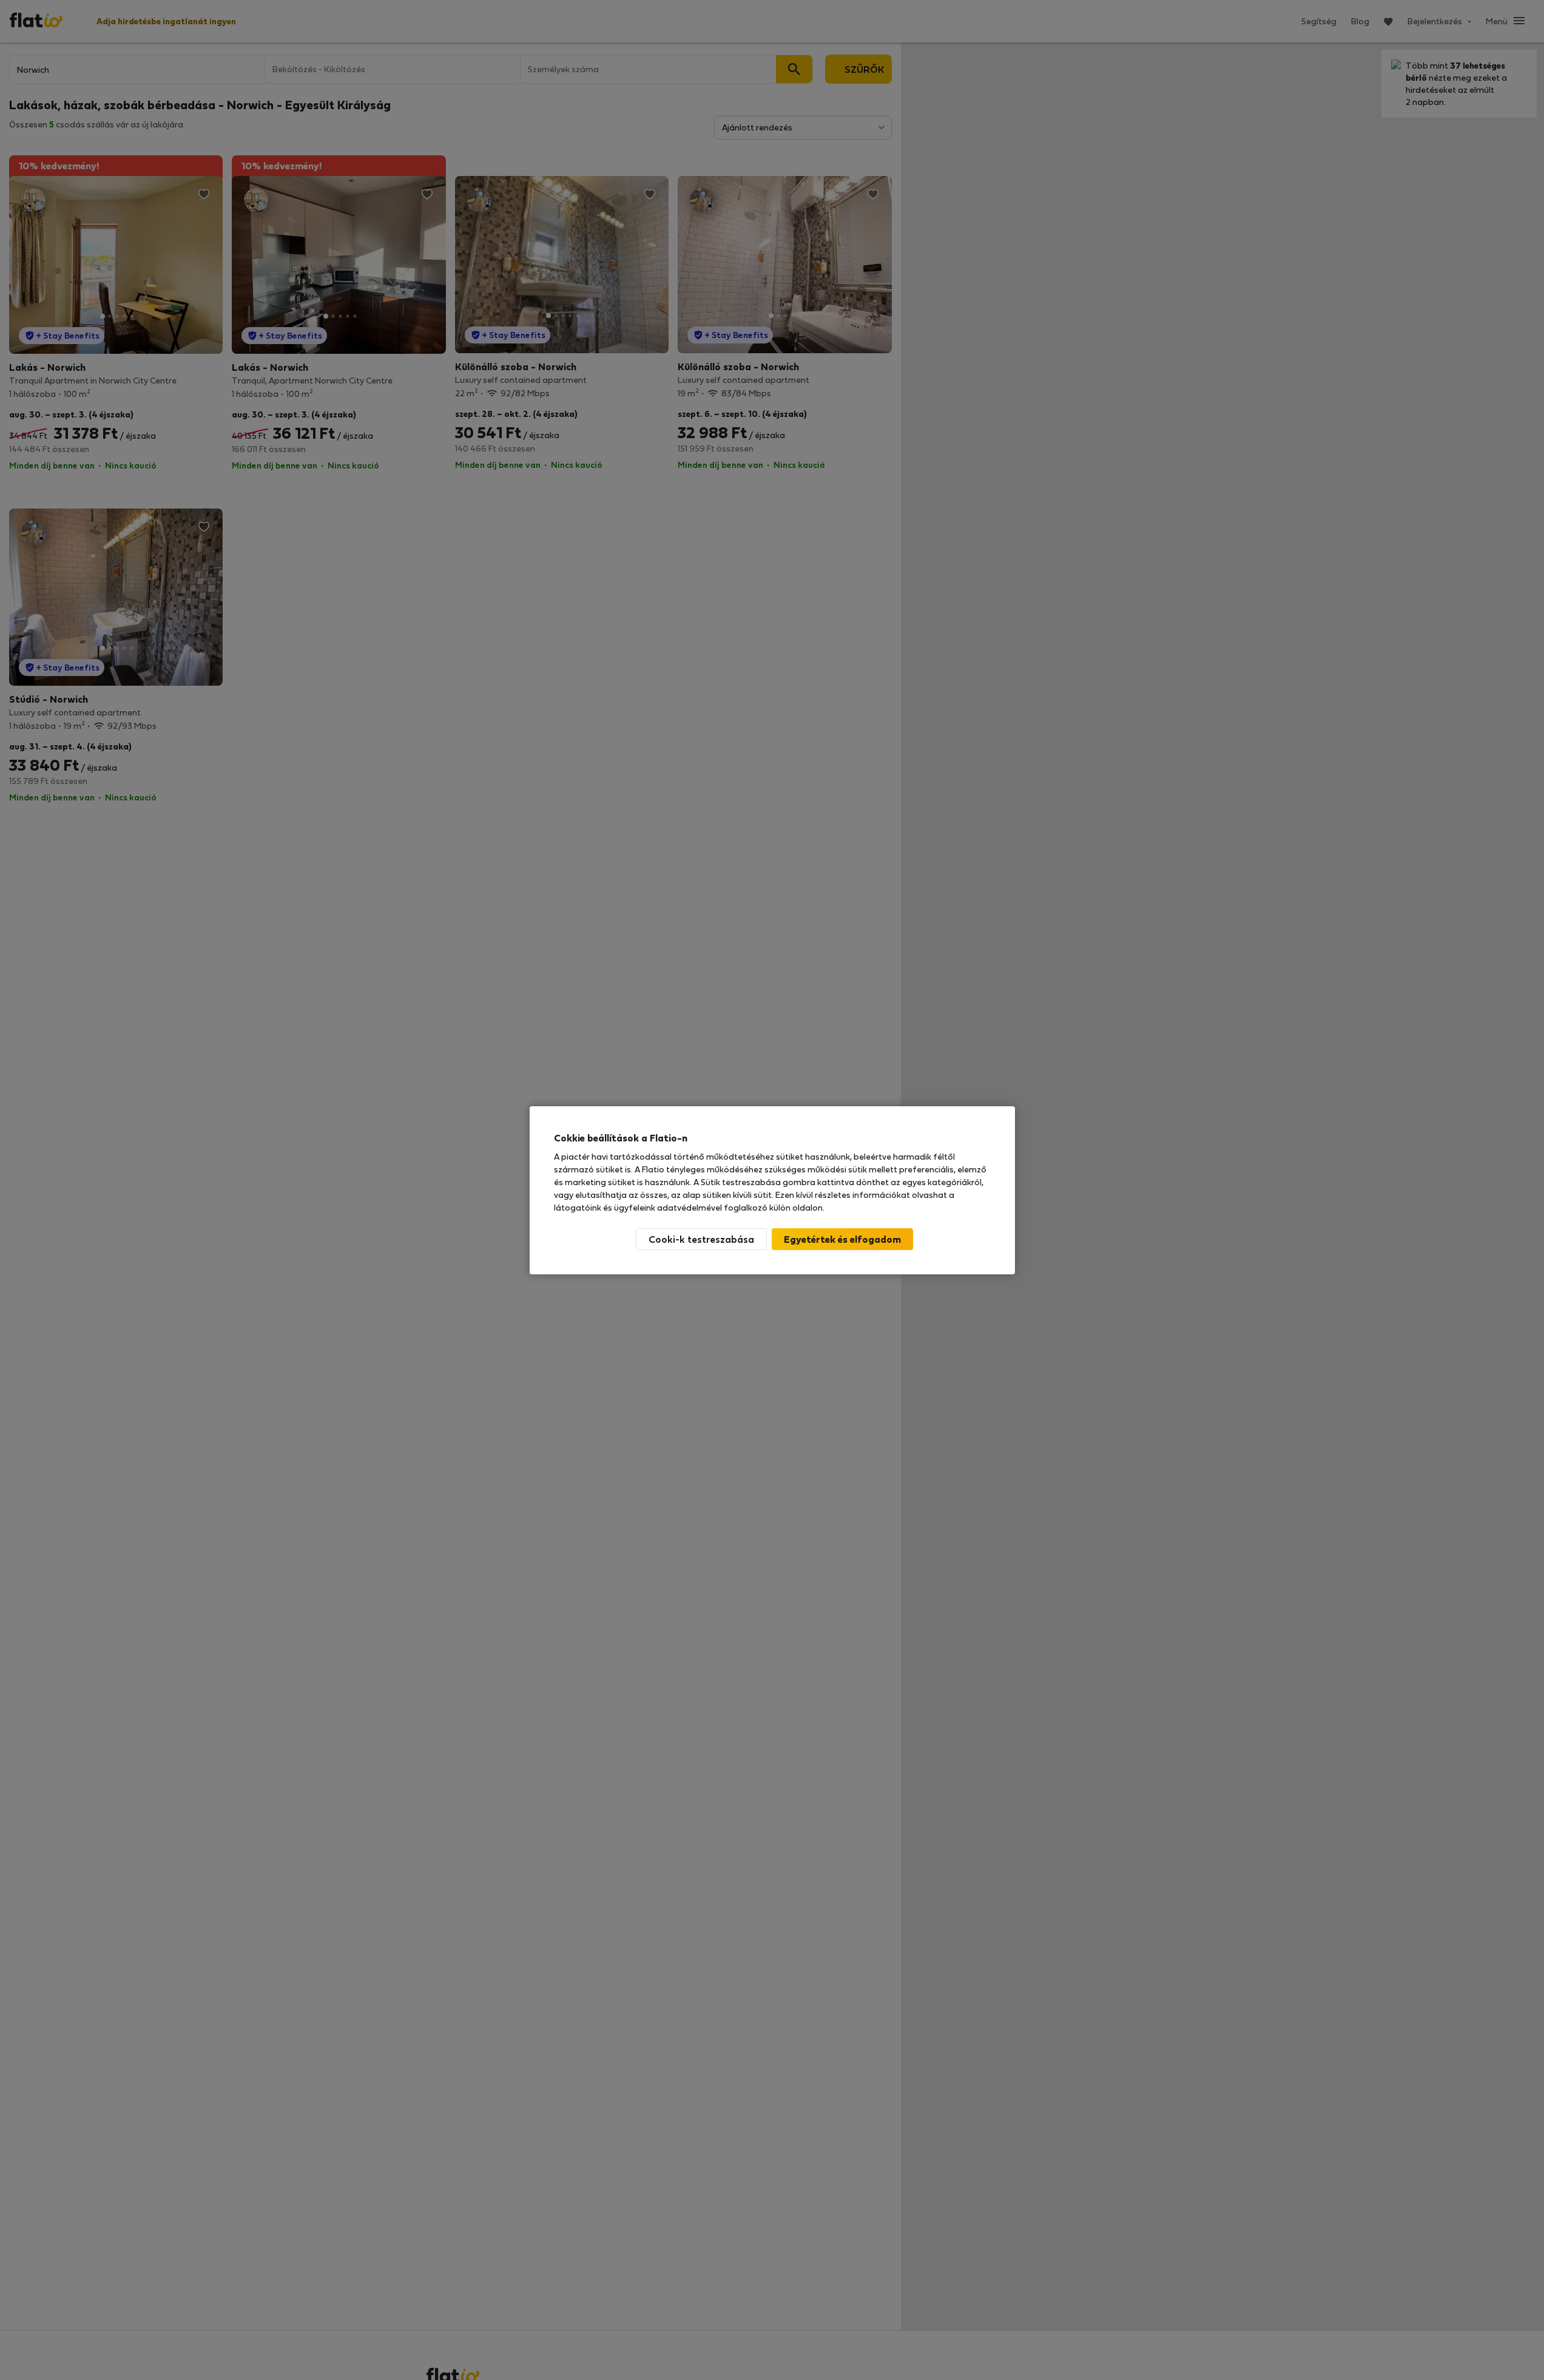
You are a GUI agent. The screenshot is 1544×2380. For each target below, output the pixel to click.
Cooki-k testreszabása (701, 1239)
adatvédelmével (689, 1207)
